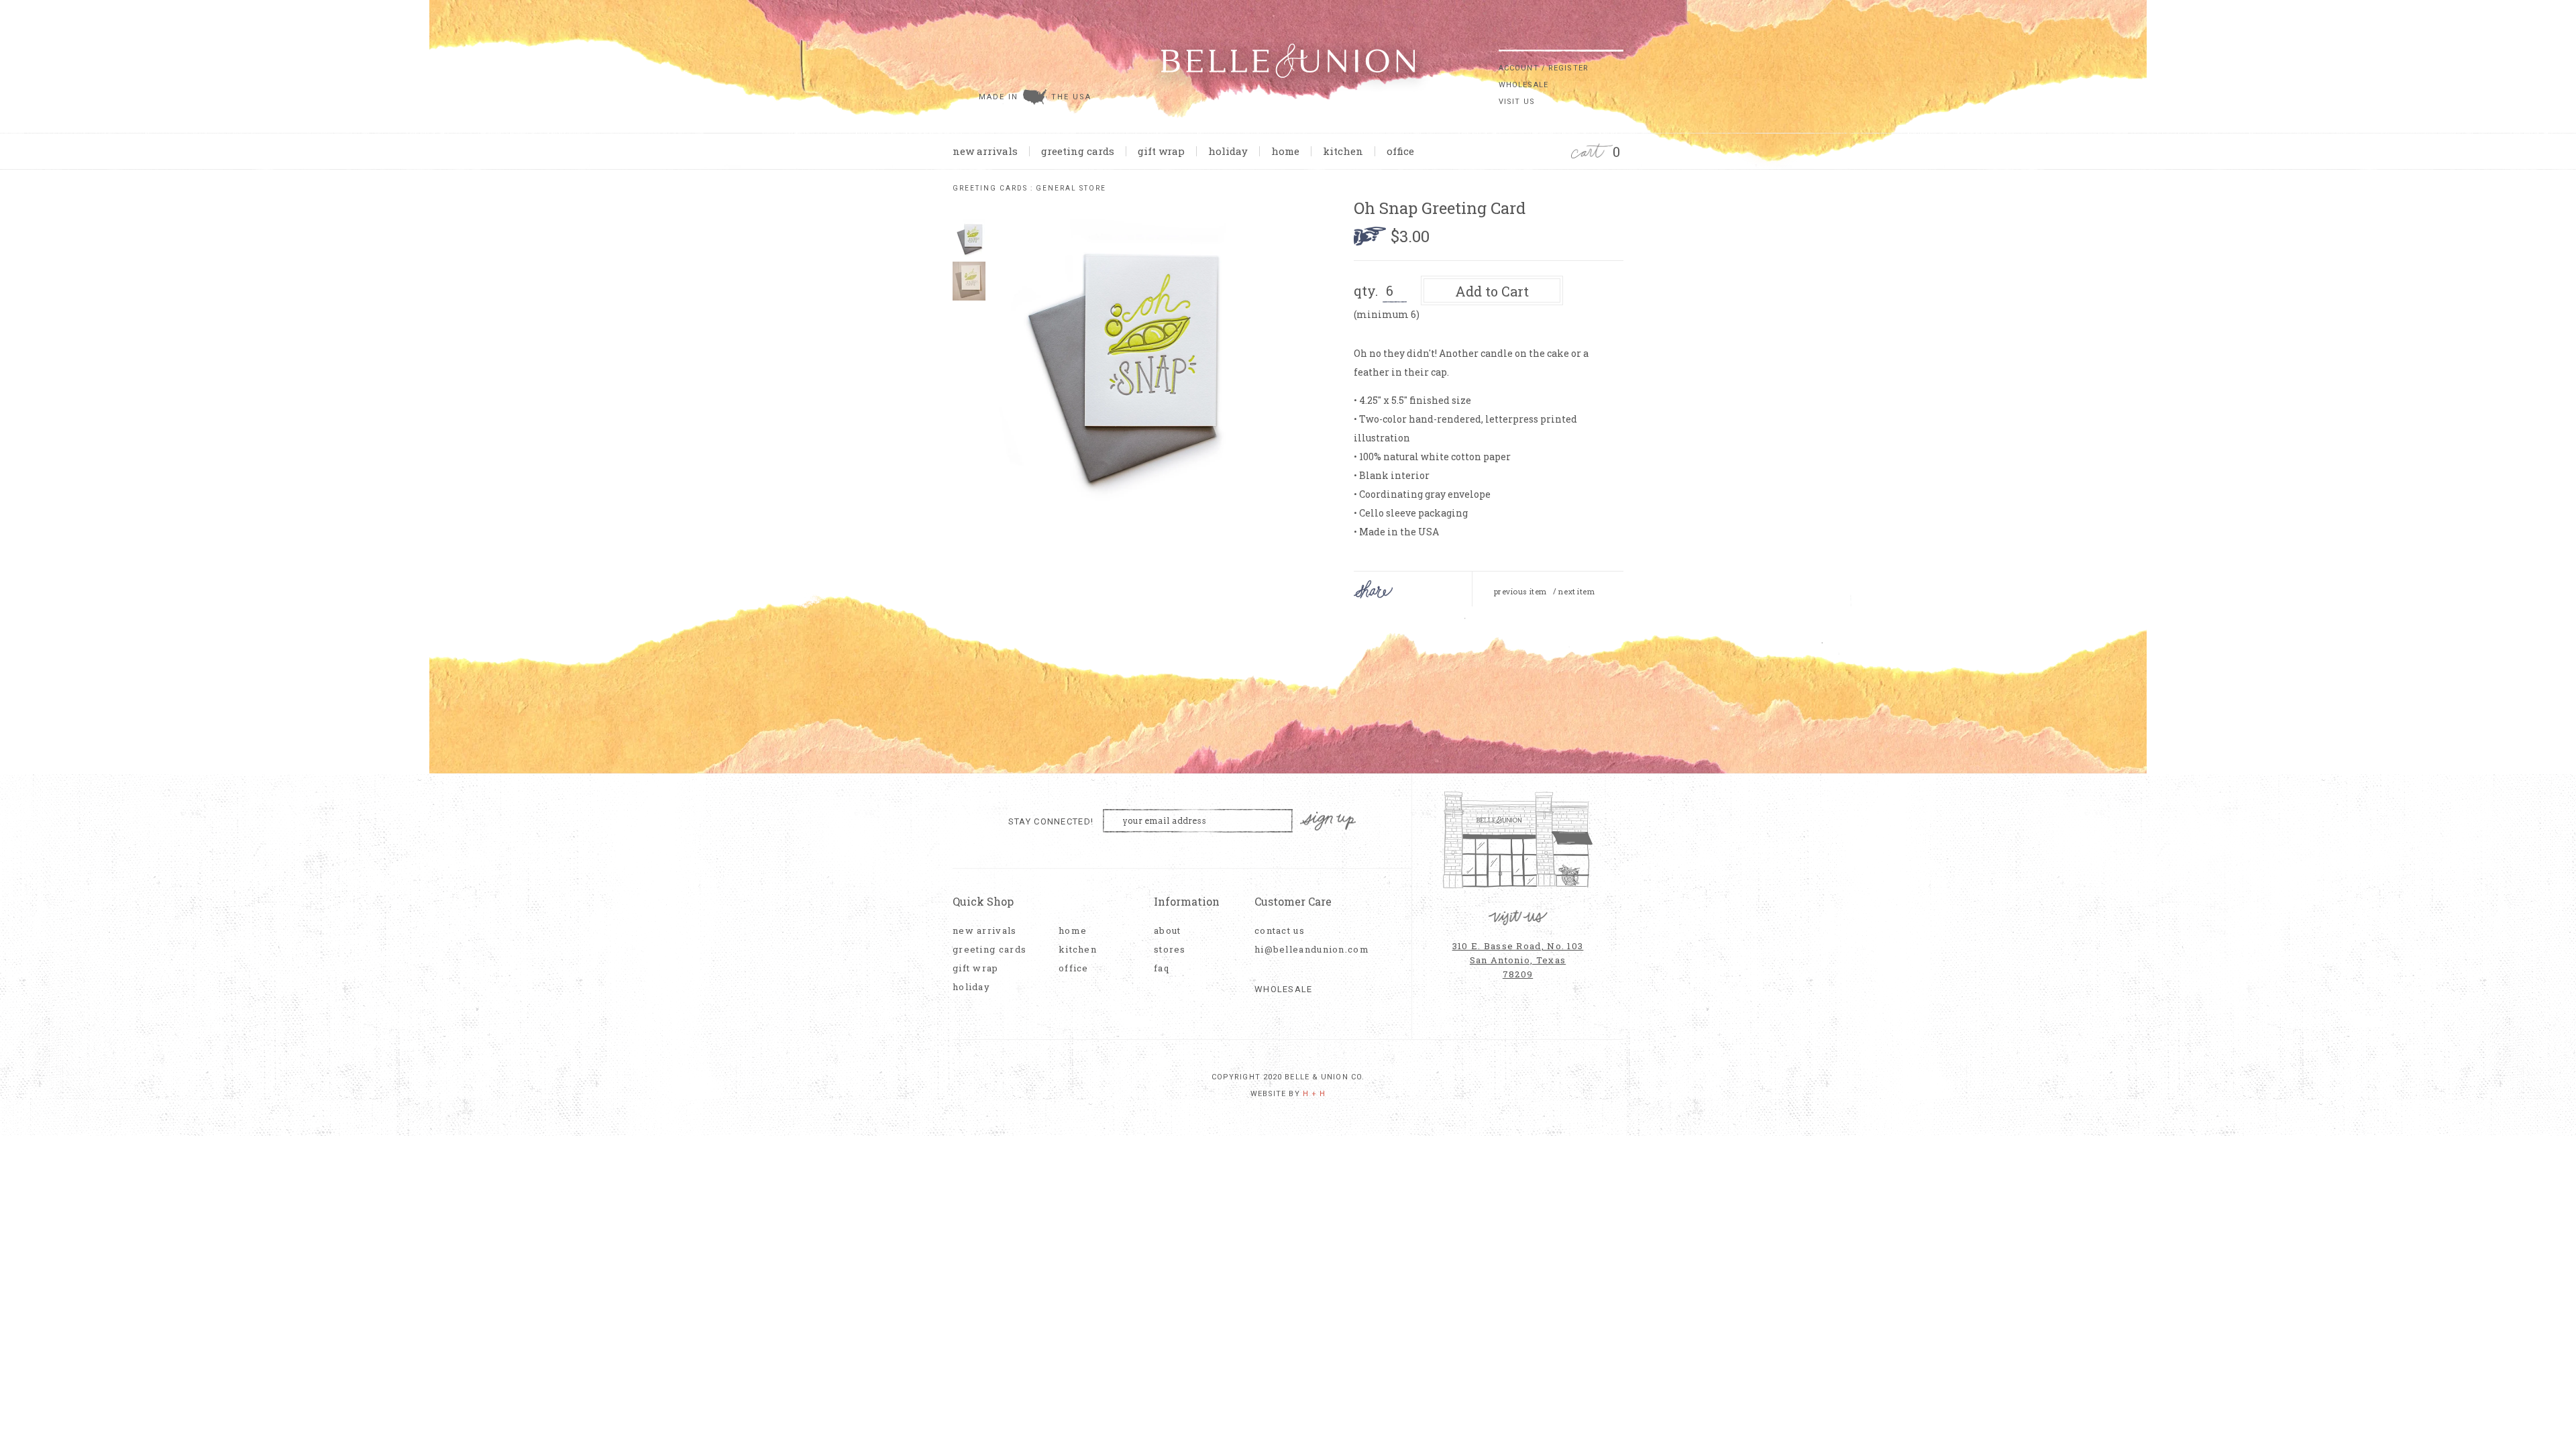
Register (1568, 68)
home (1285, 151)
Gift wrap (1161, 151)
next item (1576, 592)
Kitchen (1343, 151)
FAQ (1162, 968)
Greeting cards (1078, 151)
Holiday (1228, 151)
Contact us (1280, 931)
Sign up (1328, 821)
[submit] (1617, 40)
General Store (1071, 188)
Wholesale (1523, 85)
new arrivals (985, 151)
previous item (1520, 592)
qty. (1366, 290)
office (1400, 151)
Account (1519, 68)
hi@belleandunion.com (1305, 950)
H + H (1314, 1094)
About (1168, 931)
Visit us (1517, 102)
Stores (1170, 950)
